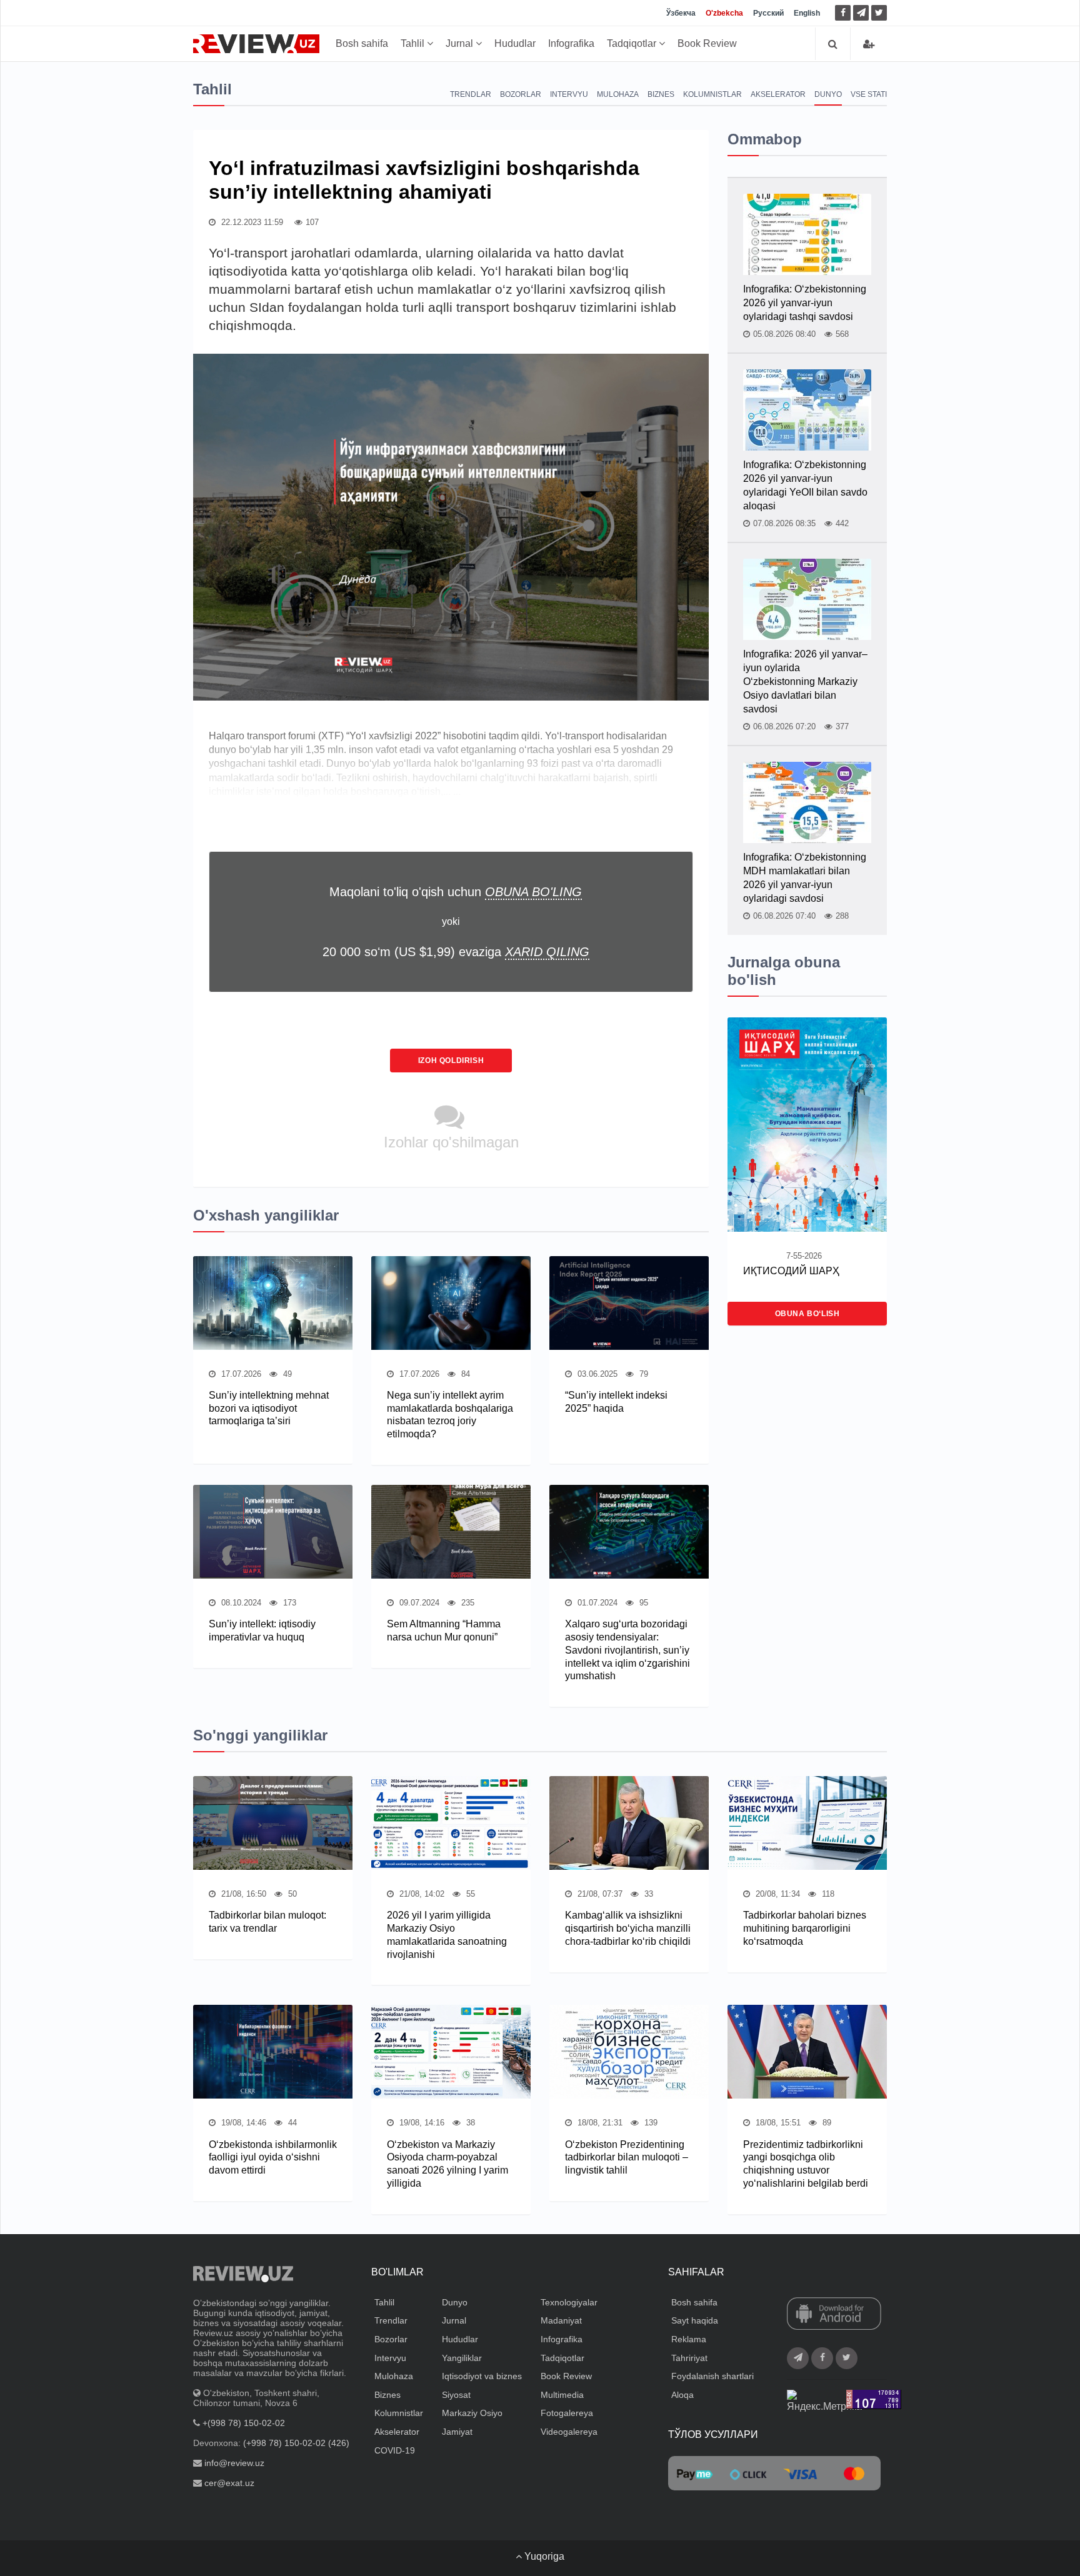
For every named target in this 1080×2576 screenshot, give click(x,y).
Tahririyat (689, 2358)
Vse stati (869, 94)
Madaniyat (561, 2320)
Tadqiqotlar (633, 43)
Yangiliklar (462, 2358)
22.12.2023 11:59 (251, 222)
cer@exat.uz (229, 2483)
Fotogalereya (567, 2413)
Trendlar (471, 94)
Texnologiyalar (569, 2302)
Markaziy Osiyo (472, 2413)
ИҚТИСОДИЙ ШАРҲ (791, 1271)
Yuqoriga (543, 2556)
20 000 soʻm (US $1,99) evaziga (456, 952)
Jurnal (461, 43)
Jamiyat (457, 2432)
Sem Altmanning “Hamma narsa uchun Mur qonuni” (444, 1630)
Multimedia (562, 2395)
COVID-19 (395, 2450)
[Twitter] (879, 13)
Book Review (707, 43)
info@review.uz (234, 2463)
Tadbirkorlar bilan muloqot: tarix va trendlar (267, 1922)
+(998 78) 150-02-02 (244, 2423)
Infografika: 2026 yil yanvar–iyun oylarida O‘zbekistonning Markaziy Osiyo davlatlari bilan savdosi (805, 681)
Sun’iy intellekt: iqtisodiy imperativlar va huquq (262, 1630)
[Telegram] (861, 13)
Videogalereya (569, 2432)
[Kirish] (869, 44)
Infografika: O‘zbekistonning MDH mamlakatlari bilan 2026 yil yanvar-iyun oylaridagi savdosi (805, 878)
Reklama (689, 2339)
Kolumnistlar (712, 94)
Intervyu (569, 94)
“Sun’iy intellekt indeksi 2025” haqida (616, 1402)
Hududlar (515, 43)
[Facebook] (843, 13)
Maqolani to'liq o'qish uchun (456, 892)
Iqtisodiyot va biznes (482, 2376)
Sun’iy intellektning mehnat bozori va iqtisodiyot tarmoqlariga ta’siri (269, 1408)
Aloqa (682, 2395)
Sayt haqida (695, 2320)
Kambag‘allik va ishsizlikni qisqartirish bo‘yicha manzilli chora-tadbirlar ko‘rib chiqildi (628, 1928)
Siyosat (456, 2395)
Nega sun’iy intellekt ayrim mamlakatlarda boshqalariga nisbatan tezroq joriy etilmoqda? (450, 1415)
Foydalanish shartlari (712, 2376)
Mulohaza (618, 94)
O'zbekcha (724, 13)
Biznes (661, 94)
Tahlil (414, 43)
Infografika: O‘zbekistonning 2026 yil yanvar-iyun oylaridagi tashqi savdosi (805, 303)
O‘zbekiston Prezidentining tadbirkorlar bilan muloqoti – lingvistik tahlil (627, 2158)
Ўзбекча (681, 13)
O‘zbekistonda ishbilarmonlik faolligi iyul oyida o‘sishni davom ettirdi (273, 2158)
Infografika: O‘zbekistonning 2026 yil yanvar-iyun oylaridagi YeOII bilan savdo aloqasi (805, 485)
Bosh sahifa (362, 43)
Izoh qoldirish (451, 1061)
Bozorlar (521, 94)
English (807, 13)
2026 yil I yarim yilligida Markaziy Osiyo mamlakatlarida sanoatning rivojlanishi (447, 1934)
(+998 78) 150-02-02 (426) (296, 2443)
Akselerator (778, 94)
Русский (768, 13)
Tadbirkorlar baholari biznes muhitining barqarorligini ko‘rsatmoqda (805, 1928)
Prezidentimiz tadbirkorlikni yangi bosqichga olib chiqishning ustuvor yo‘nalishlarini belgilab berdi (806, 2164)
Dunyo (828, 94)
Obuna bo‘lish (807, 1314)
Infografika (571, 43)
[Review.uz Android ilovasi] (834, 2315)
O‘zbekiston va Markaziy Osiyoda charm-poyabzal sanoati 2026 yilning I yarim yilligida (447, 2164)
